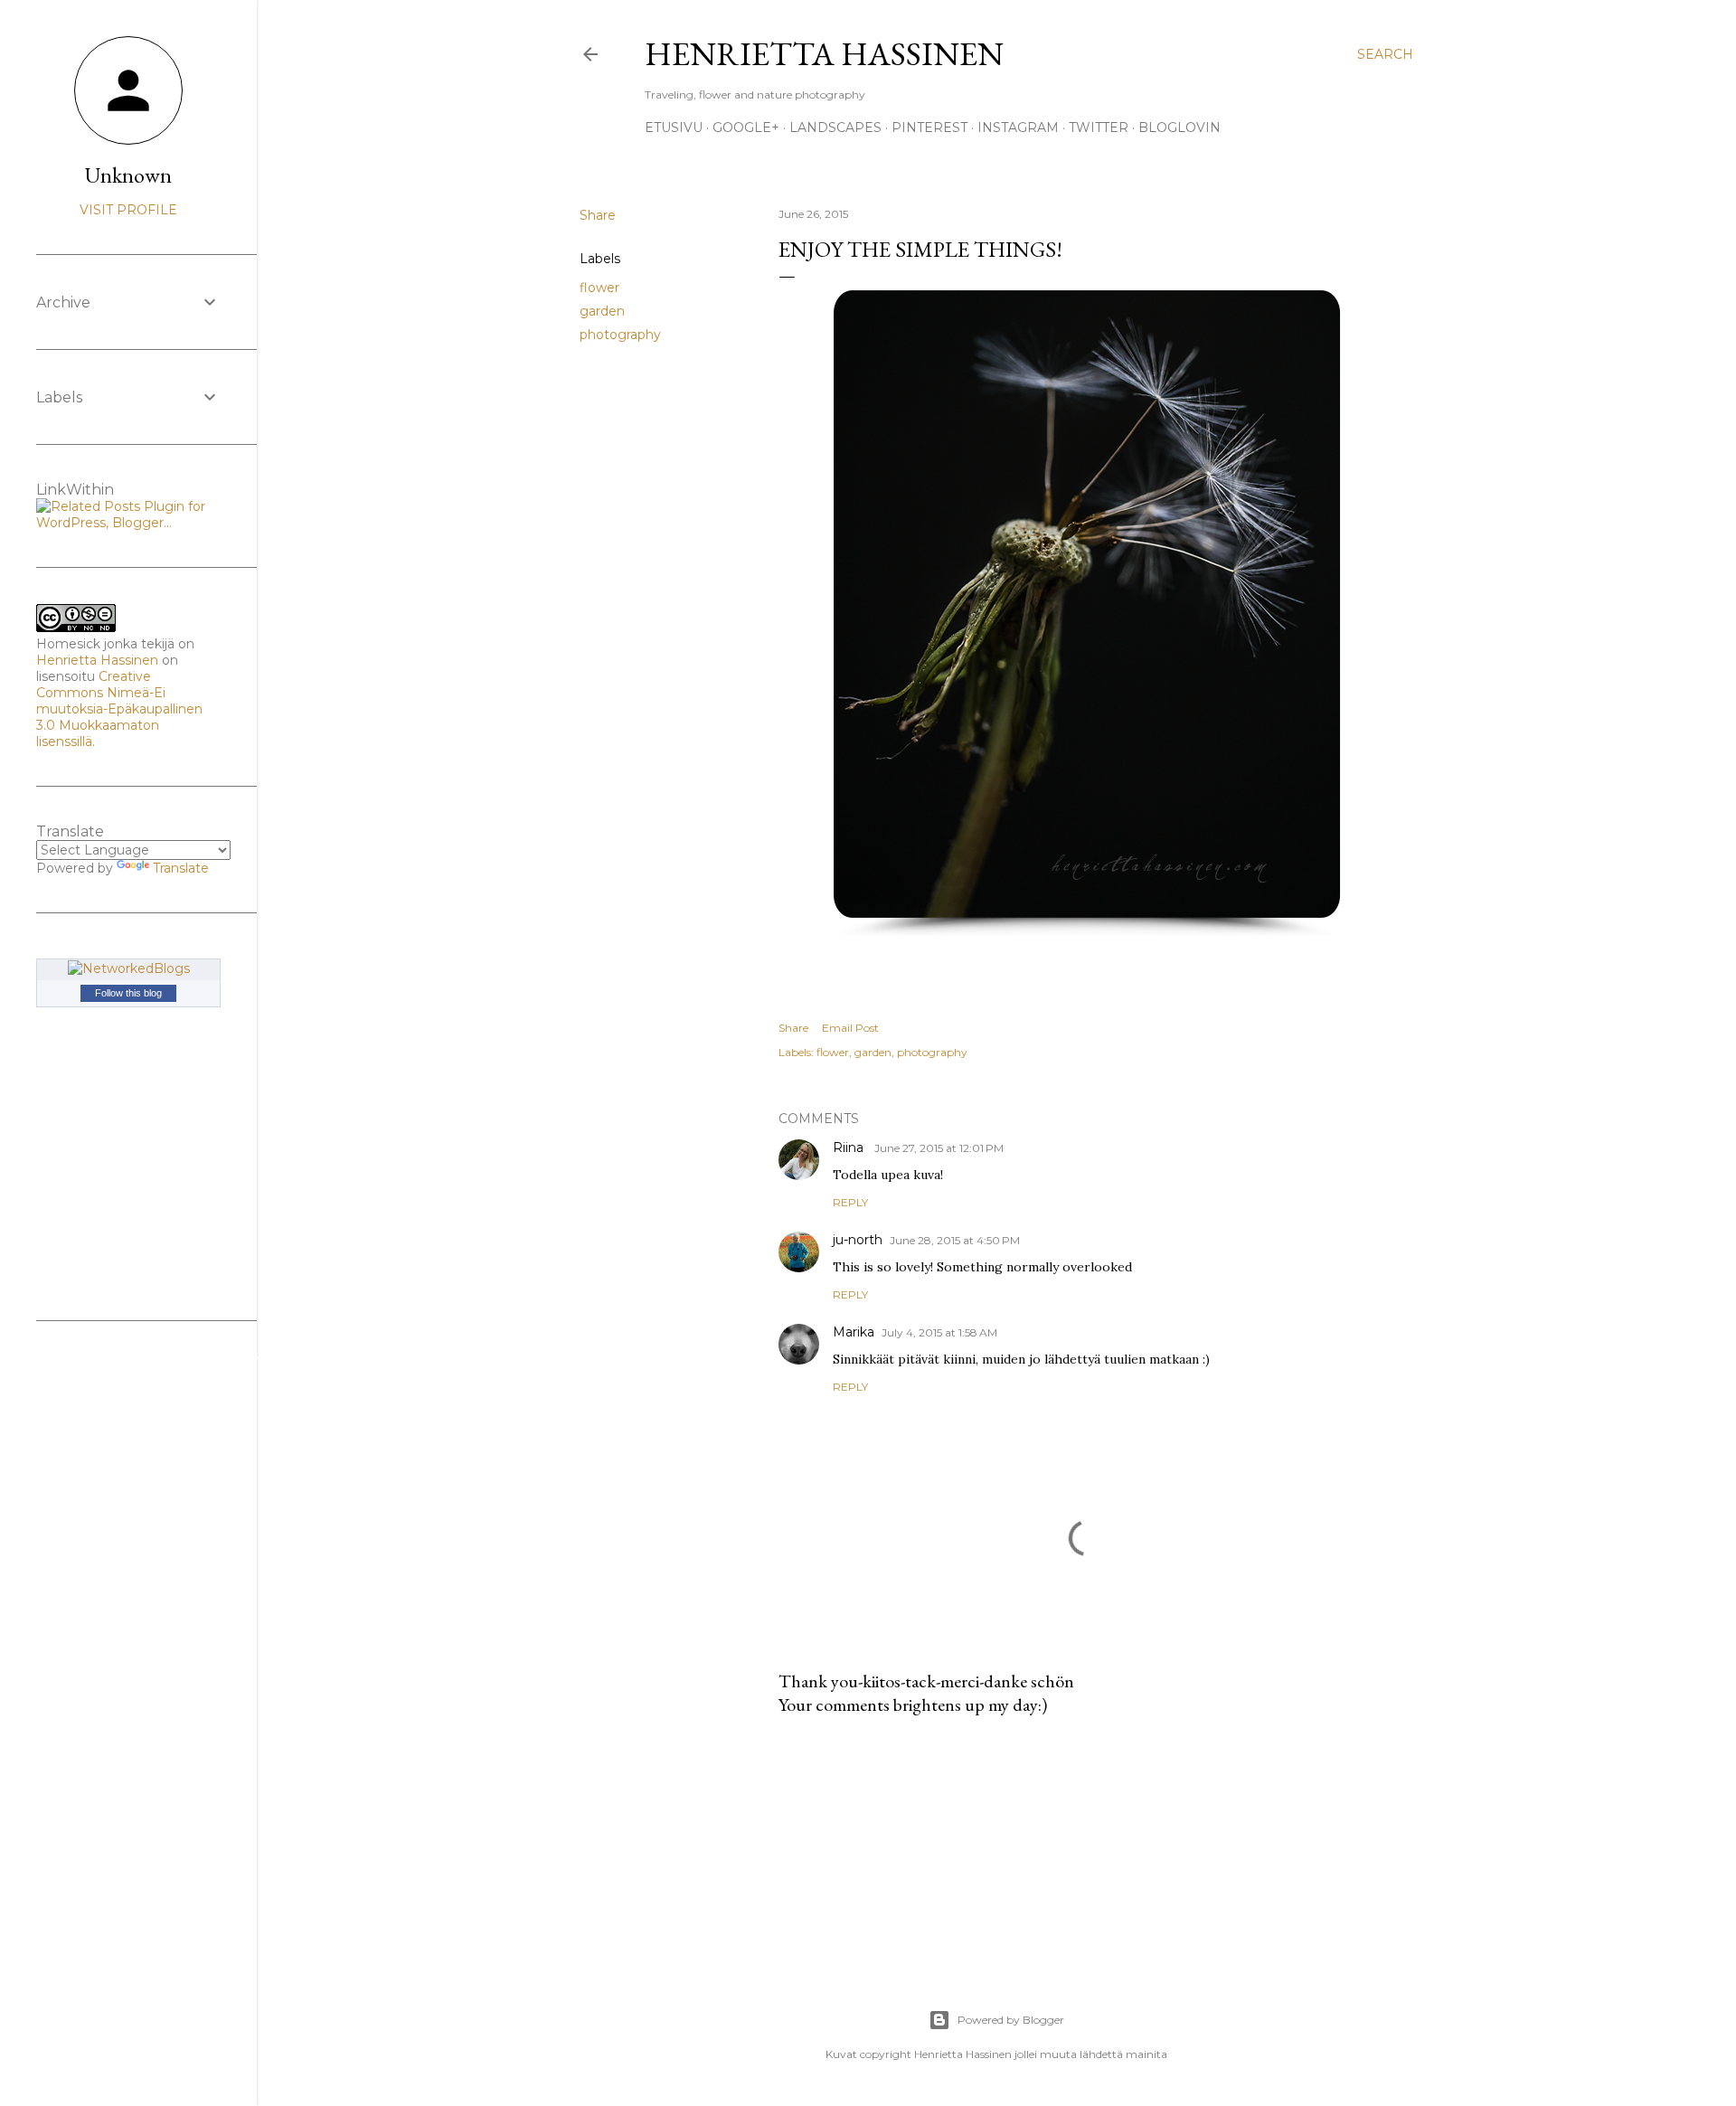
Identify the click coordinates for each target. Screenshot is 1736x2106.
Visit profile (128, 210)
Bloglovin (1179, 127)
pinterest (929, 127)
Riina (850, 1147)
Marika (854, 1332)
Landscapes (835, 127)
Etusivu (674, 127)
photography (620, 335)
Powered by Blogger (1011, 2020)
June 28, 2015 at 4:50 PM (955, 1240)
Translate (181, 868)
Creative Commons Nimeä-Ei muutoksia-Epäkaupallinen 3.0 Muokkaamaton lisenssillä (119, 709)
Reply (850, 1202)
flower (599, 288)
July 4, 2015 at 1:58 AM (939, 1332)
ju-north (858, 1240)
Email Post (850, 1028)
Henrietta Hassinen (824, 54)
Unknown (128, 175)
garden (602, 311)
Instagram (1018, 127)
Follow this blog (128, 993)
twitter (1099, 127)
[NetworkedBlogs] (129, 968)
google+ (746, 127)
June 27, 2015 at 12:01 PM (939, 1148)
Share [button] (598, 215)
